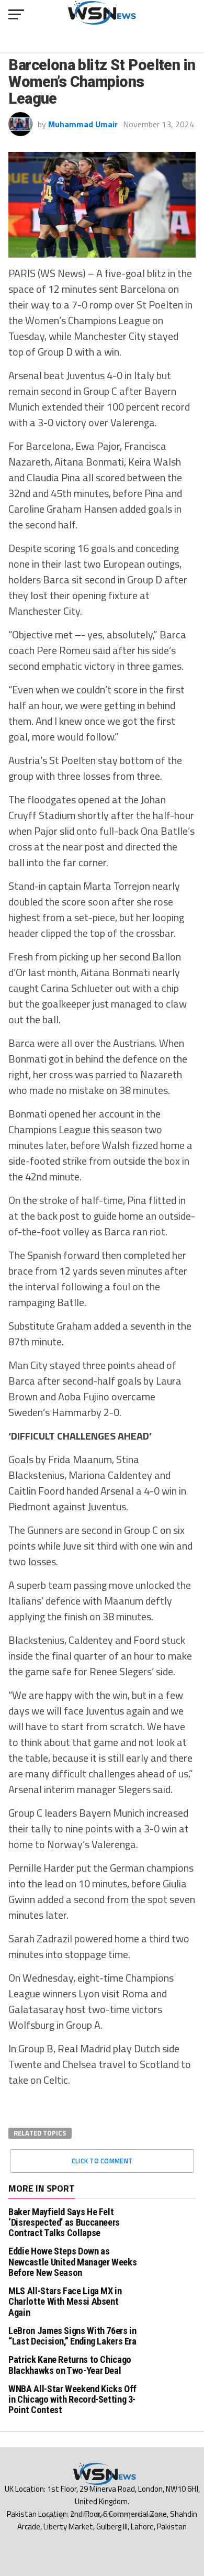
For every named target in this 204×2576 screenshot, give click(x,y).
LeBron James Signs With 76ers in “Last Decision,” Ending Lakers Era (72, 2336)
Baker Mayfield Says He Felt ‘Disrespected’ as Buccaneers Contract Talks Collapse (64, 2222)
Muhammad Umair (83, 124)
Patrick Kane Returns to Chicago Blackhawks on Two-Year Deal (70, 2365)
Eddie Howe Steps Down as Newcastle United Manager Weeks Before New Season (72, 2262)
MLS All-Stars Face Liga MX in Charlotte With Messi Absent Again (65, 2301)
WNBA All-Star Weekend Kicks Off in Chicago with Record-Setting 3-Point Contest (72, 2399)
